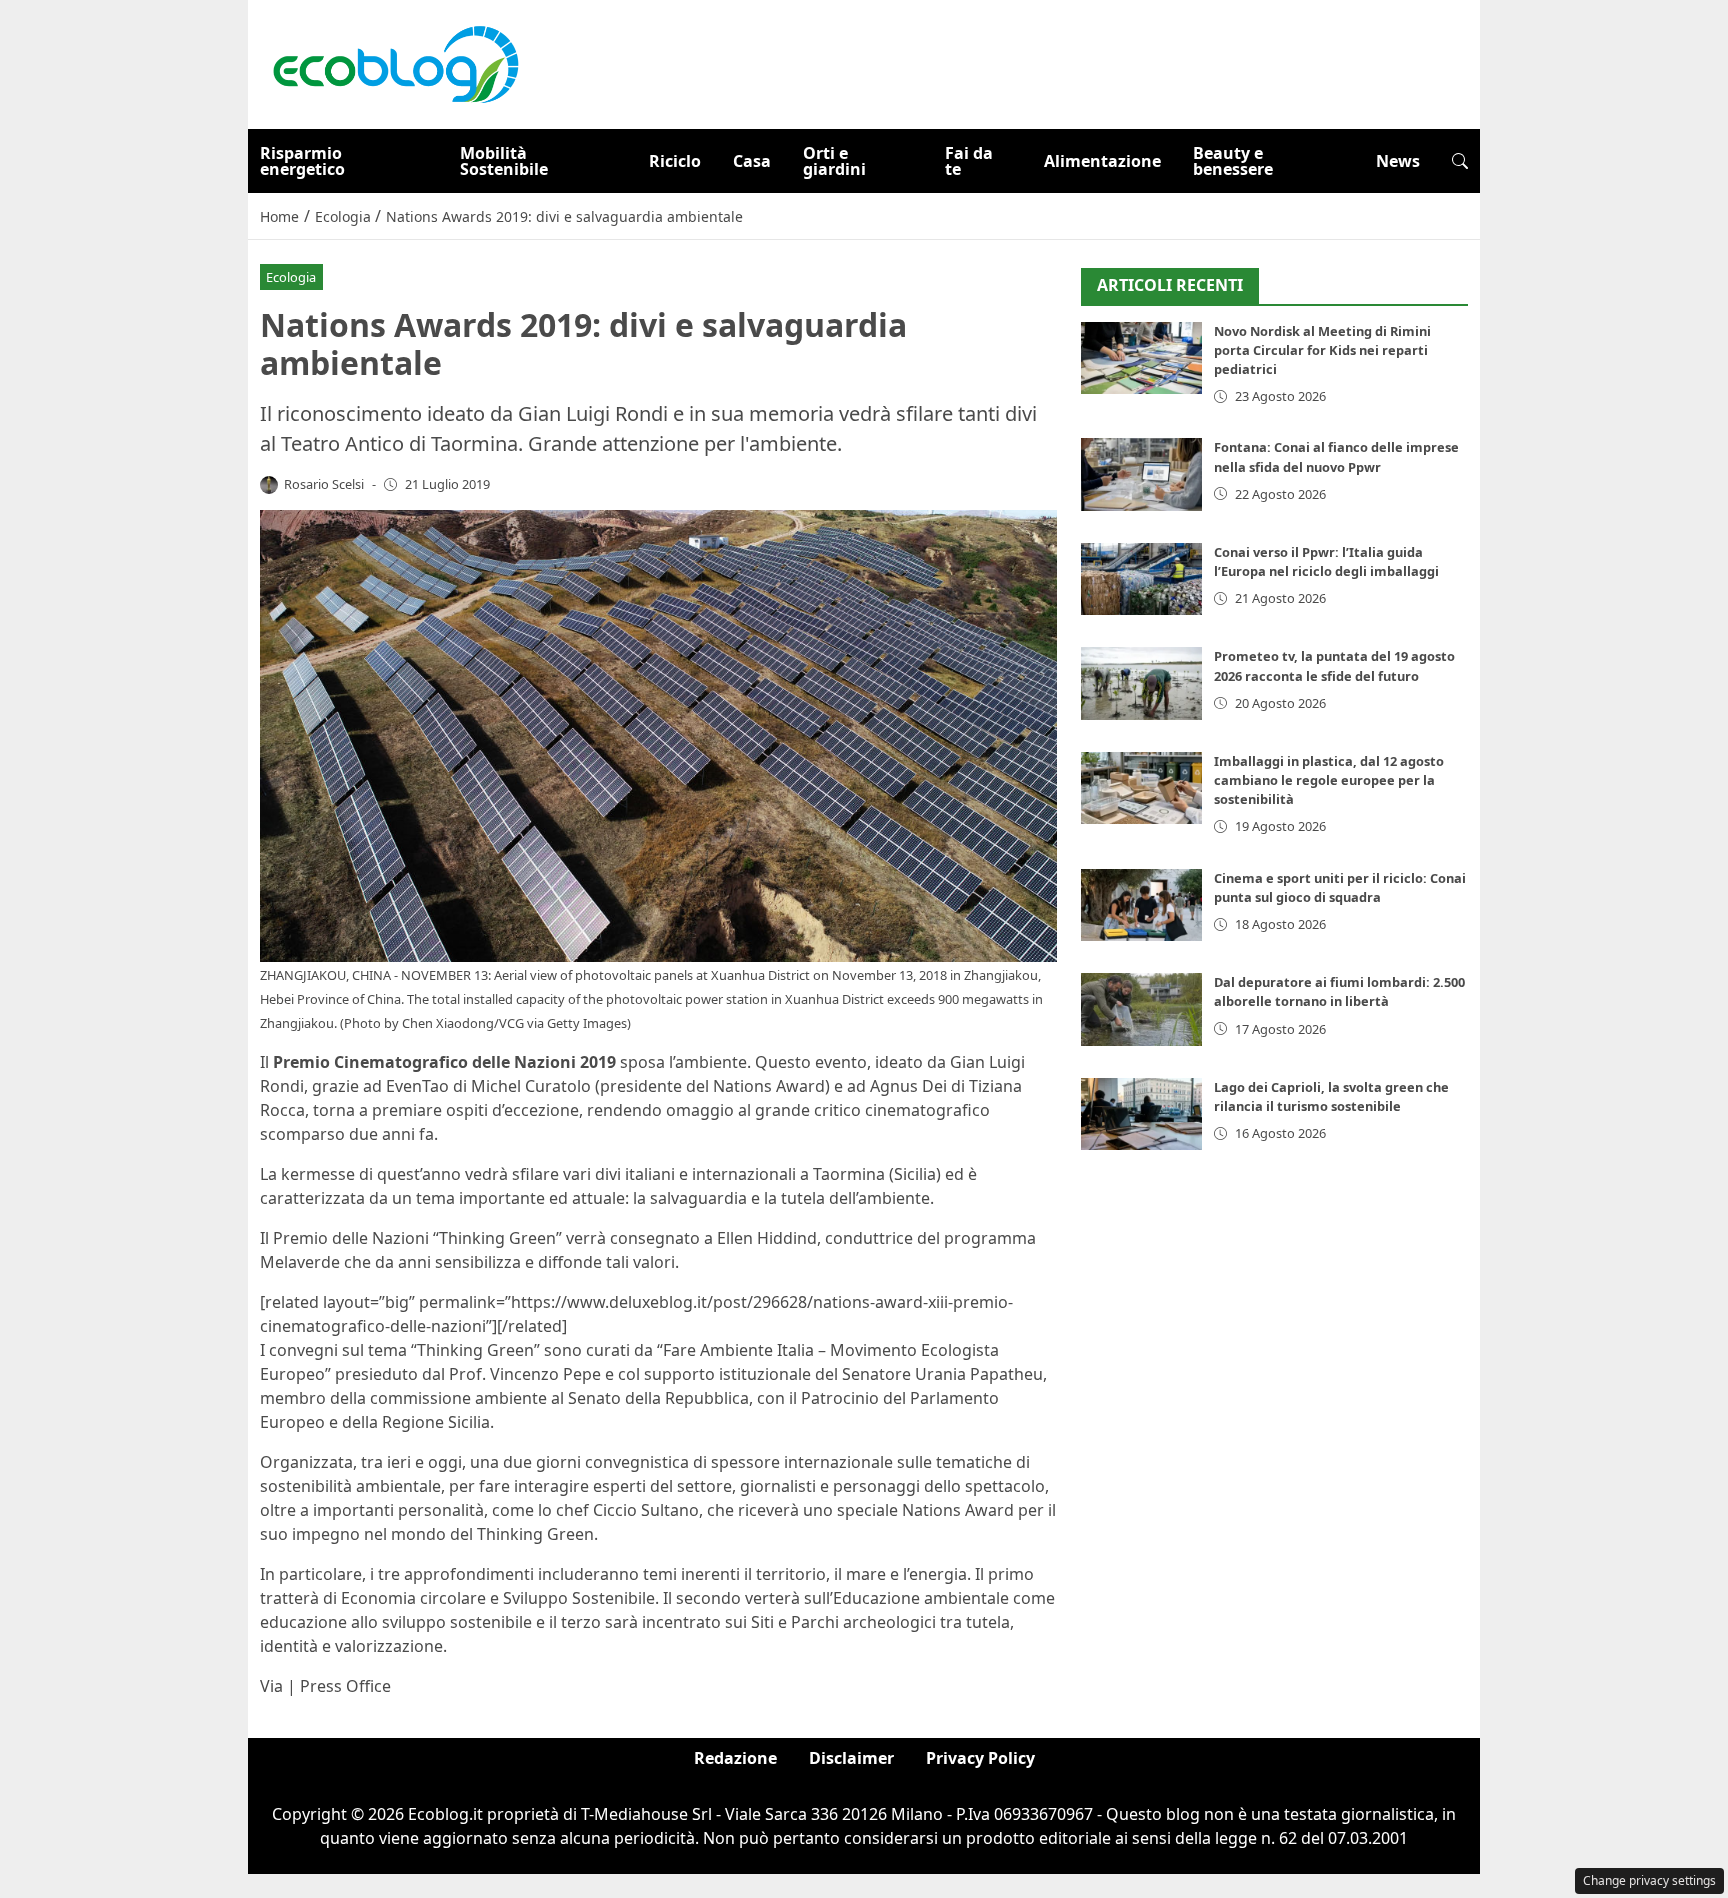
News (1398, 161)
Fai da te (969, 161)
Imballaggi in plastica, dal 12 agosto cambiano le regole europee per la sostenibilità (1329, 780)
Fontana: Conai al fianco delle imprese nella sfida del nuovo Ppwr (1336, 456)
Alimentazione (1102, 161)
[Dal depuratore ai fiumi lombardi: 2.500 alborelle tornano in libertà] (1141, 1009)
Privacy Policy (980, 1758)
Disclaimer (851, 1758)
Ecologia (291, 277)
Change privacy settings (1649, 1880)
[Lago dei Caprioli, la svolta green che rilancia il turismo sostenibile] (1141, 1114)
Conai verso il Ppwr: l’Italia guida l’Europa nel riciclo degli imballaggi (1326, 561)
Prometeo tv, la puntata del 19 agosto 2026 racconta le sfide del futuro (1334, 665)
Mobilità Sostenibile (504, 161)
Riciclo (675, 161)
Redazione (735, 1758)
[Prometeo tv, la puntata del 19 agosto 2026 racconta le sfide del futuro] (1141, 683)
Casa (752, 161)
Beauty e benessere (1233, 161)
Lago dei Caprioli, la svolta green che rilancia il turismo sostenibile (1331, 1096)
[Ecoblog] (395, 63)
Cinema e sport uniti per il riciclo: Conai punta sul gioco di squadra (1340, 887)
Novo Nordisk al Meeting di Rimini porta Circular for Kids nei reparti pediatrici (1322, 350)
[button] (1460, 161)
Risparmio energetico (302, 161)
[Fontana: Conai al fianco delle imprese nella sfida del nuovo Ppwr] (1141, 474)
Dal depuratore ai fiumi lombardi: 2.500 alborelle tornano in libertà (1339, 991)
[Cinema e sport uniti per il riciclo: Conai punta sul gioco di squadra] (1141, 905)
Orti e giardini (834, 161)
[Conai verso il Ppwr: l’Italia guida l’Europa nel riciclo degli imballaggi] (1141, 579)
